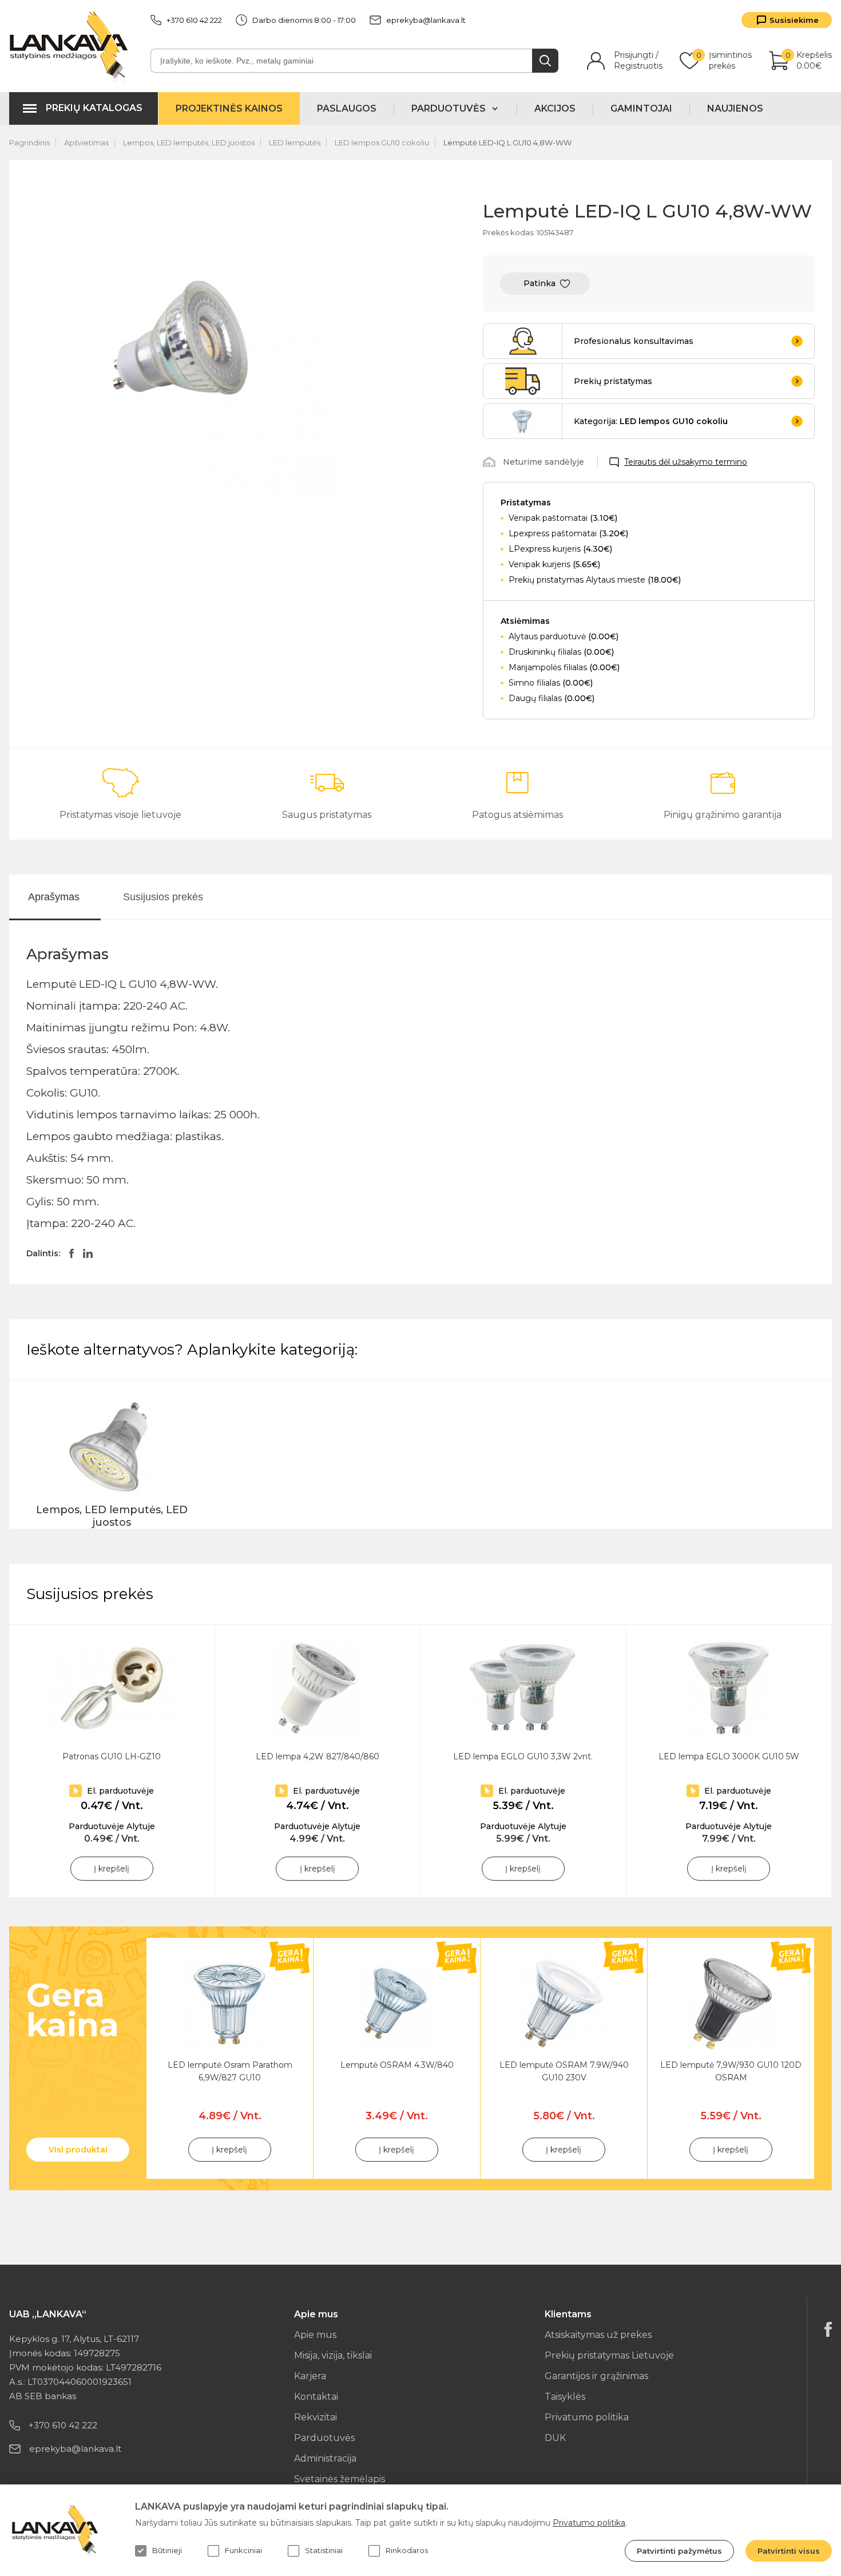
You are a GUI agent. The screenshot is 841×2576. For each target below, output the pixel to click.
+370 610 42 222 (194, 20)
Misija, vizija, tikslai (333, 2355)
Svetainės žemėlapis (340, 2479)
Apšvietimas (86, 143)
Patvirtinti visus (789, 2551)
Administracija (325, 2458)
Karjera (310, 2376)
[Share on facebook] (72, 1253)
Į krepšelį (112, 1869)
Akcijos (555, 108)
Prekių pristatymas (613, 381)
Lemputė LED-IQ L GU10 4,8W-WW (507, 143)
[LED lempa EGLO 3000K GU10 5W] (729, 1688)
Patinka (539, 283)
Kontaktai (316, 2397)
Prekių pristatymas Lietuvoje (609, 2355)
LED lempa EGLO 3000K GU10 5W (729, 1756)
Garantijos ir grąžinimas (596, 2376)
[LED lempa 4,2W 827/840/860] (318, 1688)
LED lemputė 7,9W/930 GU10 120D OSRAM (731, 2071)
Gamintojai (641, 108)
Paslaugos (347, 108)
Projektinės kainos (229, 108)
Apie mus (315, 2335)
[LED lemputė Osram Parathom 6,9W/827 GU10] (230, 2003)
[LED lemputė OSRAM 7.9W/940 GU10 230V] (564, 2003)
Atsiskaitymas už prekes (598, 2335)
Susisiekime (794, 20)
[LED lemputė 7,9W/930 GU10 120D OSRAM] (731, 2003)
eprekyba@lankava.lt (426, 20)
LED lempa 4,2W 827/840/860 (318, 1756)
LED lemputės (295, 143)
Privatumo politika (587, 2417)
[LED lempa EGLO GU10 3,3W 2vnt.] (523, 1688)
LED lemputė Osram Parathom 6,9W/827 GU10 (230, 2071)
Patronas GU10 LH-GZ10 (112, 1756)
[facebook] (828, 2329)
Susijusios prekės (163, 897)
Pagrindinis (29, 143)
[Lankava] (71, 46)
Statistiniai (324, 2550)
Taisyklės (565, 2397)
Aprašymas (54, 897)
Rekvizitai (316, 2417)
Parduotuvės (324, 2438)
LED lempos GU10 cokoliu (382, 143)
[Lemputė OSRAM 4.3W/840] (397, 2003)
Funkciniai (243, 2550)
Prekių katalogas (94, 108)
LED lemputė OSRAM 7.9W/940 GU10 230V (564, 2071)
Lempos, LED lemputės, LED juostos (189, 143)
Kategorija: (651, 421)
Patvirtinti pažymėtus (679, 2551)
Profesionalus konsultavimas (634, 341)
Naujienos (735, 108)
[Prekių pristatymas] (523, 381)
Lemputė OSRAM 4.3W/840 (397, 2065)
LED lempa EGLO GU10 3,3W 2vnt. (523, 1756)
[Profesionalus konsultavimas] (523, 341)
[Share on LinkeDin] (88, 1253)
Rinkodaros (407, 2550)
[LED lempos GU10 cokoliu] (523, 421)
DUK (555, 2438)
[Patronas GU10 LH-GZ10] (112, 1688)
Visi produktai (78, 2150)
